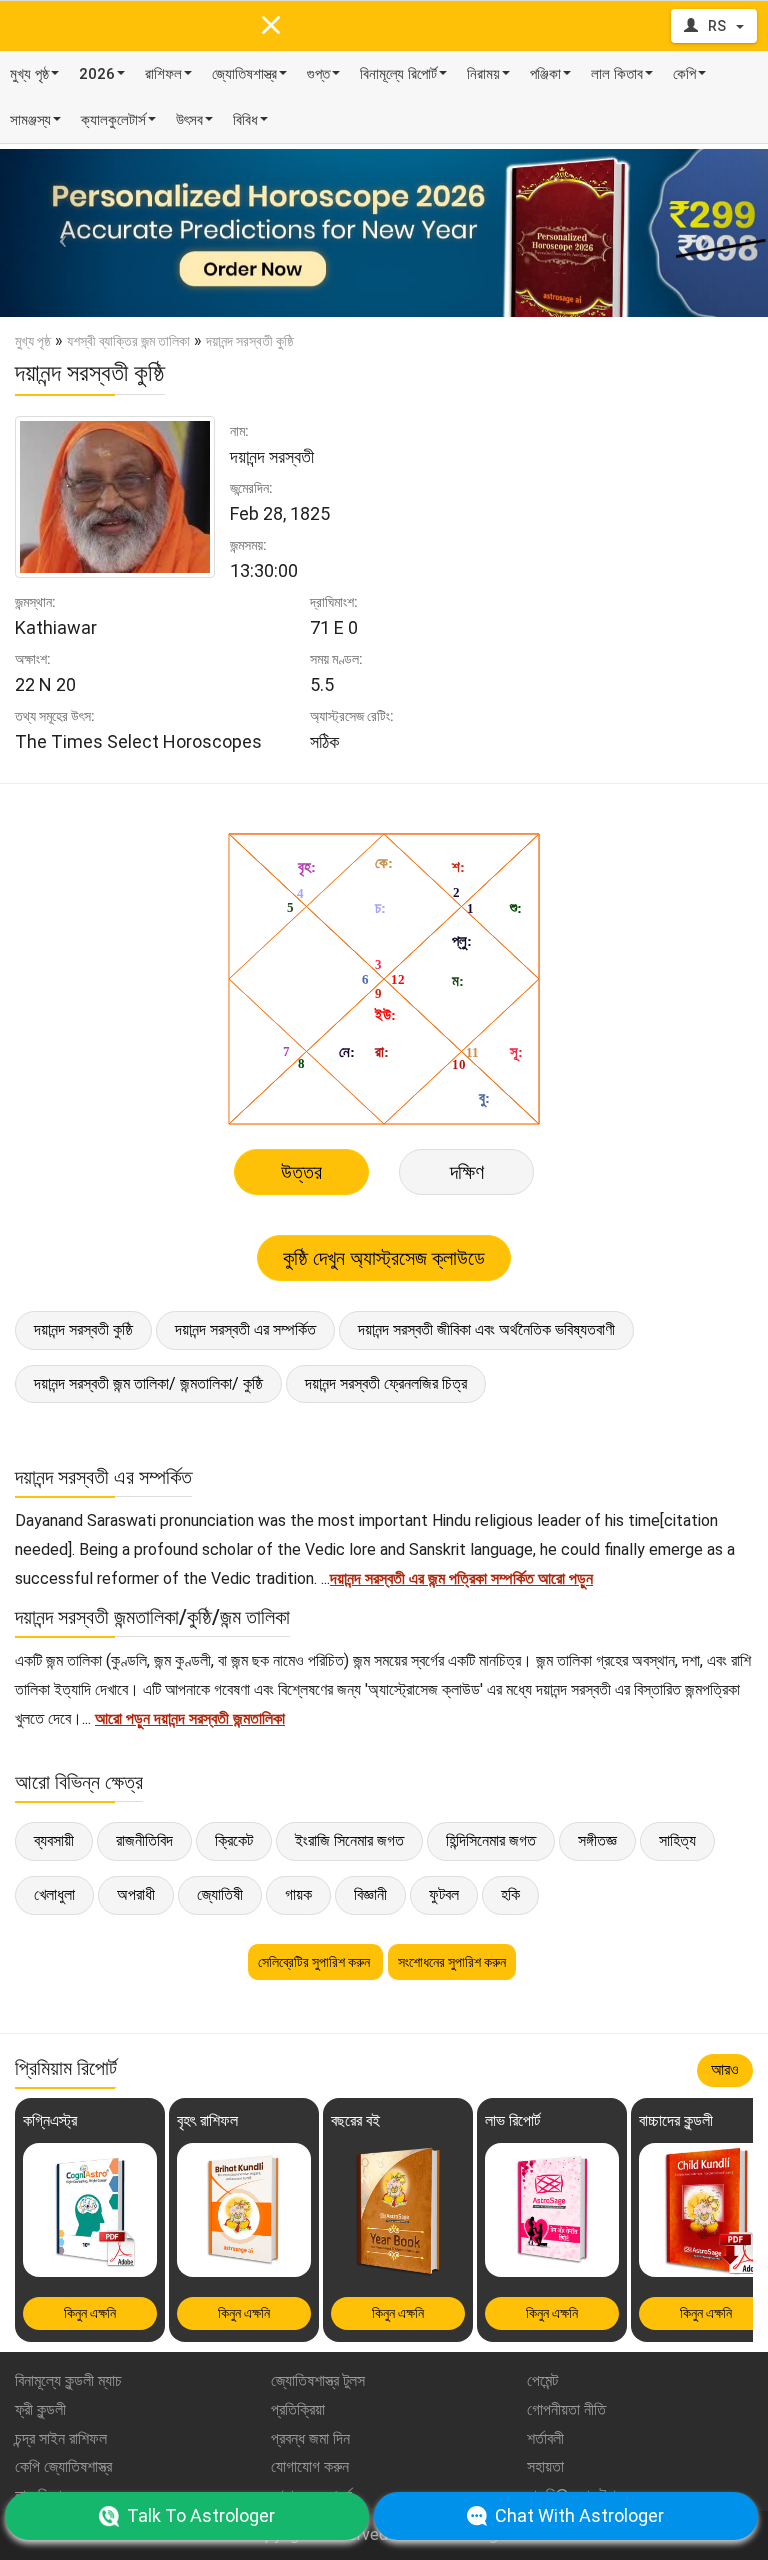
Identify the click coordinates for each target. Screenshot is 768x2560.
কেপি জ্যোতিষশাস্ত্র (63, 2466)
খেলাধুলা (54, 1894)
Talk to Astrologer (201, 2515)
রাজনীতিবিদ (144, 1840)
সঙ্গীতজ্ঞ (597, 1840)
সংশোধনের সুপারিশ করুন (452, 1962)
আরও (725, 2069)
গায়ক (298, 1894)
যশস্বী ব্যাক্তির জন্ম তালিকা (128, 341)
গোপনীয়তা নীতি (566, 2409)
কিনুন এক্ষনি (90, 2313)
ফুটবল (444, 1894)
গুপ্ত (318, 74)
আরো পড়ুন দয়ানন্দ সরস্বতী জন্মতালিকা (190, 1718)
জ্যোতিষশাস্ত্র (244, 74)
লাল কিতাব (617, 74)
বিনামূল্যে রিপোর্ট (398, 74)
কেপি (684, 74)
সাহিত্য (677, 1840)
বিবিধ (245, 120)
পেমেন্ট (542, 2380)
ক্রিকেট (234, 1840)
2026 (97, 74)
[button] (57, 233)
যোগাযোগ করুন (310, 2466)
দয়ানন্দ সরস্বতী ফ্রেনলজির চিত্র (386, 1383)
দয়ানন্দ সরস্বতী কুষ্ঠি (83, 1329)
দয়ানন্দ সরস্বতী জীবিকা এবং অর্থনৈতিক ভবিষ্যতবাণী (486, 1329)
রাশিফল (163, 74)
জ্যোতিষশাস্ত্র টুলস (318, 2380)
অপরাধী (136, 1894)
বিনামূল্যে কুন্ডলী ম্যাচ (68, 2380)
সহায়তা (545, 2466)
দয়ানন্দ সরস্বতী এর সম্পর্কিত (245, 1329)
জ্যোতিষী (220, 1894)
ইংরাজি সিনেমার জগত (349, 1840)
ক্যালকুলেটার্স (113, 120)
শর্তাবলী (545, 2438)
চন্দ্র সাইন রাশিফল (61, 2438)
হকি (510, 1894)
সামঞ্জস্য (30, 120)
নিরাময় (483, 74)
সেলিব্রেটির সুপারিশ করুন (315, 1962)
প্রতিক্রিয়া (298, 2409)
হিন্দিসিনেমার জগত (491, 1840)
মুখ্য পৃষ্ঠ (29, 74)
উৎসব (189, 120)
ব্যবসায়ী (54, 1840)
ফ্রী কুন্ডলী (40, 2409)
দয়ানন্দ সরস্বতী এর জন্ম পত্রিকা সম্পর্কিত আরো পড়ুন (461, 1578)
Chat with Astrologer (579, 2515)
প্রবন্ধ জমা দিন (310, 2438)
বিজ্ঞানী (370, 1894)
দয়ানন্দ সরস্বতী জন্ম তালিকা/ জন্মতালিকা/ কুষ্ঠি (148, 1383)
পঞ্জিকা (545, 74)
